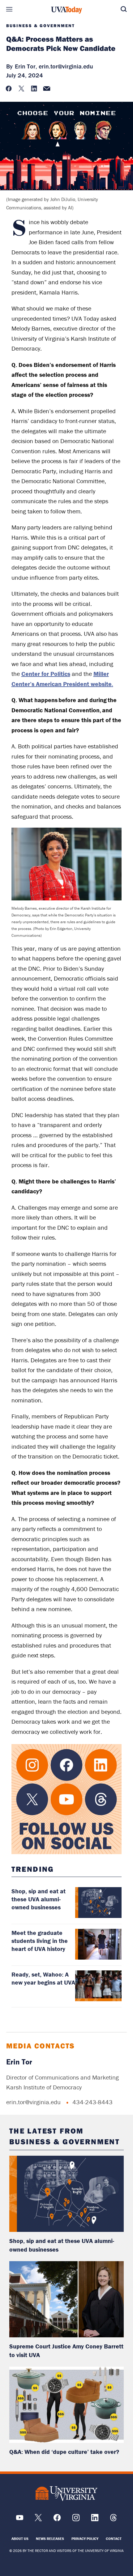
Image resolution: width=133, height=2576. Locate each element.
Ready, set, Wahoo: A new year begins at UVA (43, 1978)
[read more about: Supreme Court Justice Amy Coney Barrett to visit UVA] (67, 2299)
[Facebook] (57, 2520)
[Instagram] (76, 2520)
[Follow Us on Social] (67, 1799)
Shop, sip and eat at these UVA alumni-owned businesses (39, 1899)
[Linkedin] (95, 2520)
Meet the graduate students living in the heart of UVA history (40, 1941)
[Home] (66, 10)
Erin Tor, (26, 66)
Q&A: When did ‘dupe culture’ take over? (64, 2452)
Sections (9, 9)
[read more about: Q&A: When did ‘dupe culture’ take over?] (67, 2405)
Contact (114, 2539)
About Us (20, 2539)
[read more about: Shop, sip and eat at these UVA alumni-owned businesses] (67, 2194)
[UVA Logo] (66, 2494)
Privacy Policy (85, 2539)
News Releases (50, 2539)
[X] (38, 2520)
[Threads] (113, 2520)
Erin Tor (19, 2062)
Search (124, 9)
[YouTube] (20, 2520)
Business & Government (41, 26)
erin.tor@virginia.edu (66, 66)
